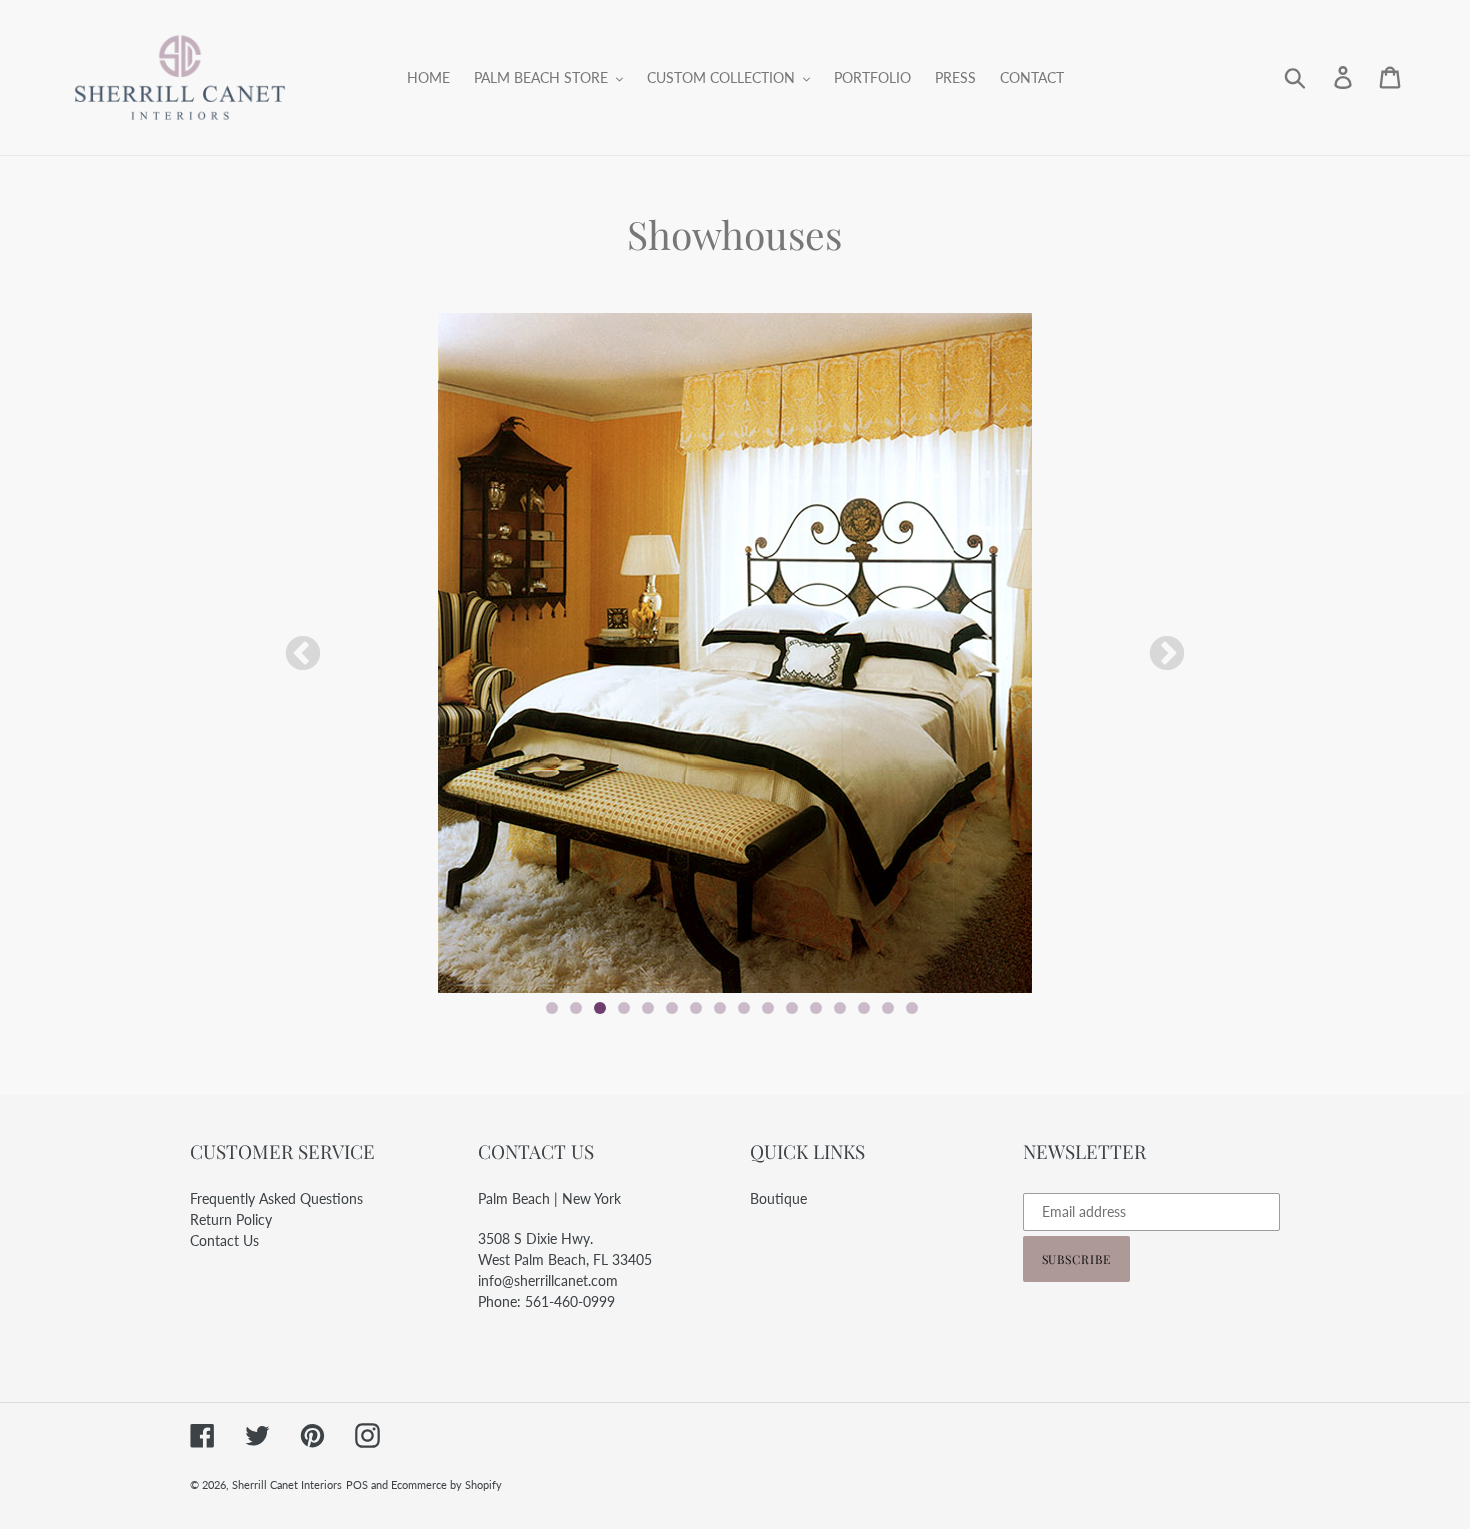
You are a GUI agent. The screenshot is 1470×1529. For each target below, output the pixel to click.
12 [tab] (816, 1008)
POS (357, 1484)
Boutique (778, 1198)
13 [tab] (840, 1008)
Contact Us (224, 1240)
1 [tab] (552, 1008)
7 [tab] (696, 1008)
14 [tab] (864, 1008)
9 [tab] (744, 1008)
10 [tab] (768, 1008)
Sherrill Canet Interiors (287, 1484)
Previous (303, 655)
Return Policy (231, 1219)
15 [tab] (888, 1008)
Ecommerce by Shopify (446, 1484)
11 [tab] (792, 1008)
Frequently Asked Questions (276, 1198)
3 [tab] (600, 1008)
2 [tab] (576, 1008)
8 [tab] (720, 1008)
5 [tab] (648, 1008)
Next (1167, 655)
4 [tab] (624, 1008)
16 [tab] (912, 1008)
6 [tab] (672, 1008)
